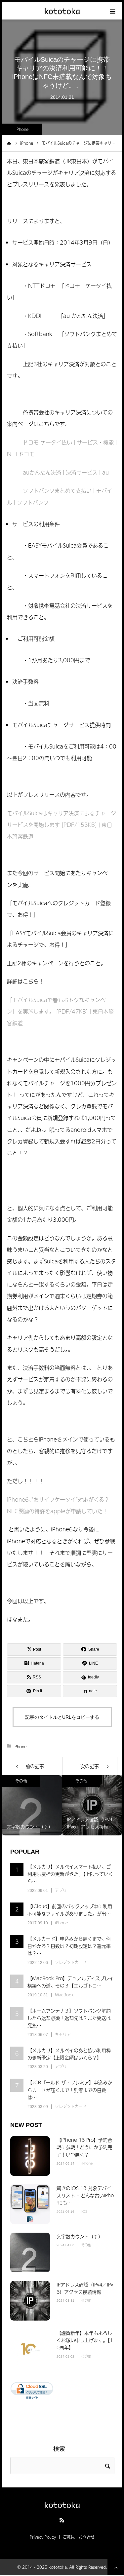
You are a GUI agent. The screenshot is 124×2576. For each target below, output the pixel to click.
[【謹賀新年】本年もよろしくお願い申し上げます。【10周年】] (30, 2349)
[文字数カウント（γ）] (30, 2252)
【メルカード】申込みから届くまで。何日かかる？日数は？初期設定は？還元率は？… (69, 1946)
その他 (21, 1781)
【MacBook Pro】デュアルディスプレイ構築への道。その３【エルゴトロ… (71, 1982)
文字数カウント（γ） (80, 2236)
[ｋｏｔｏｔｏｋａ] (62, 11)
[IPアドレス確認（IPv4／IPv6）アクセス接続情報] (30, 2301)
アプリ (61, 1890)
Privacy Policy (43, 2537)
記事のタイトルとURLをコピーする (62, 1717)
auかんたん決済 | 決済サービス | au (66, 472)
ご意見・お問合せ (79, 2537)
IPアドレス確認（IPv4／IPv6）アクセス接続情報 (85, 2288)
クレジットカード (71, 1962)
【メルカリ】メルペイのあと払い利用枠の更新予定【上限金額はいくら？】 (69, 2054)
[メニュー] (113, 11)
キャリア (63, 2034)
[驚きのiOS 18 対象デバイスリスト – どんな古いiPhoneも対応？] (30, 2204)
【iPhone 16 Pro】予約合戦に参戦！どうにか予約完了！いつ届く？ (84, 2147)
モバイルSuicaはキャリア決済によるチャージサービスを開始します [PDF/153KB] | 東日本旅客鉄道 (62, 825)
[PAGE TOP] (116, 2567)
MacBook (64, 1995)
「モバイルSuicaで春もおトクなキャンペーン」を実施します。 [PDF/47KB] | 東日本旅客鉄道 (60, 1011)
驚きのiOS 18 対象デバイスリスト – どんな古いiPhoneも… (85, 2195)
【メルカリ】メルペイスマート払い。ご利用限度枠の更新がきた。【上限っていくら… (70, 1874)
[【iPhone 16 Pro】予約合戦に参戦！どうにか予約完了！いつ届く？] (30, 2156)
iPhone (22, 129)
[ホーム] (9, 143)
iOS (84, 2211)
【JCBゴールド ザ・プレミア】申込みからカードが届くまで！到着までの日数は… (70, 2090)
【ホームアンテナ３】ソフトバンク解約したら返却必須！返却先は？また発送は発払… (69, 2018)
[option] (32, 1805)
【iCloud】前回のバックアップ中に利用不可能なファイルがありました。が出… (70, 1910)
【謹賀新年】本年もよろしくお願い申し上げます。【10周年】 (85, 2340)
